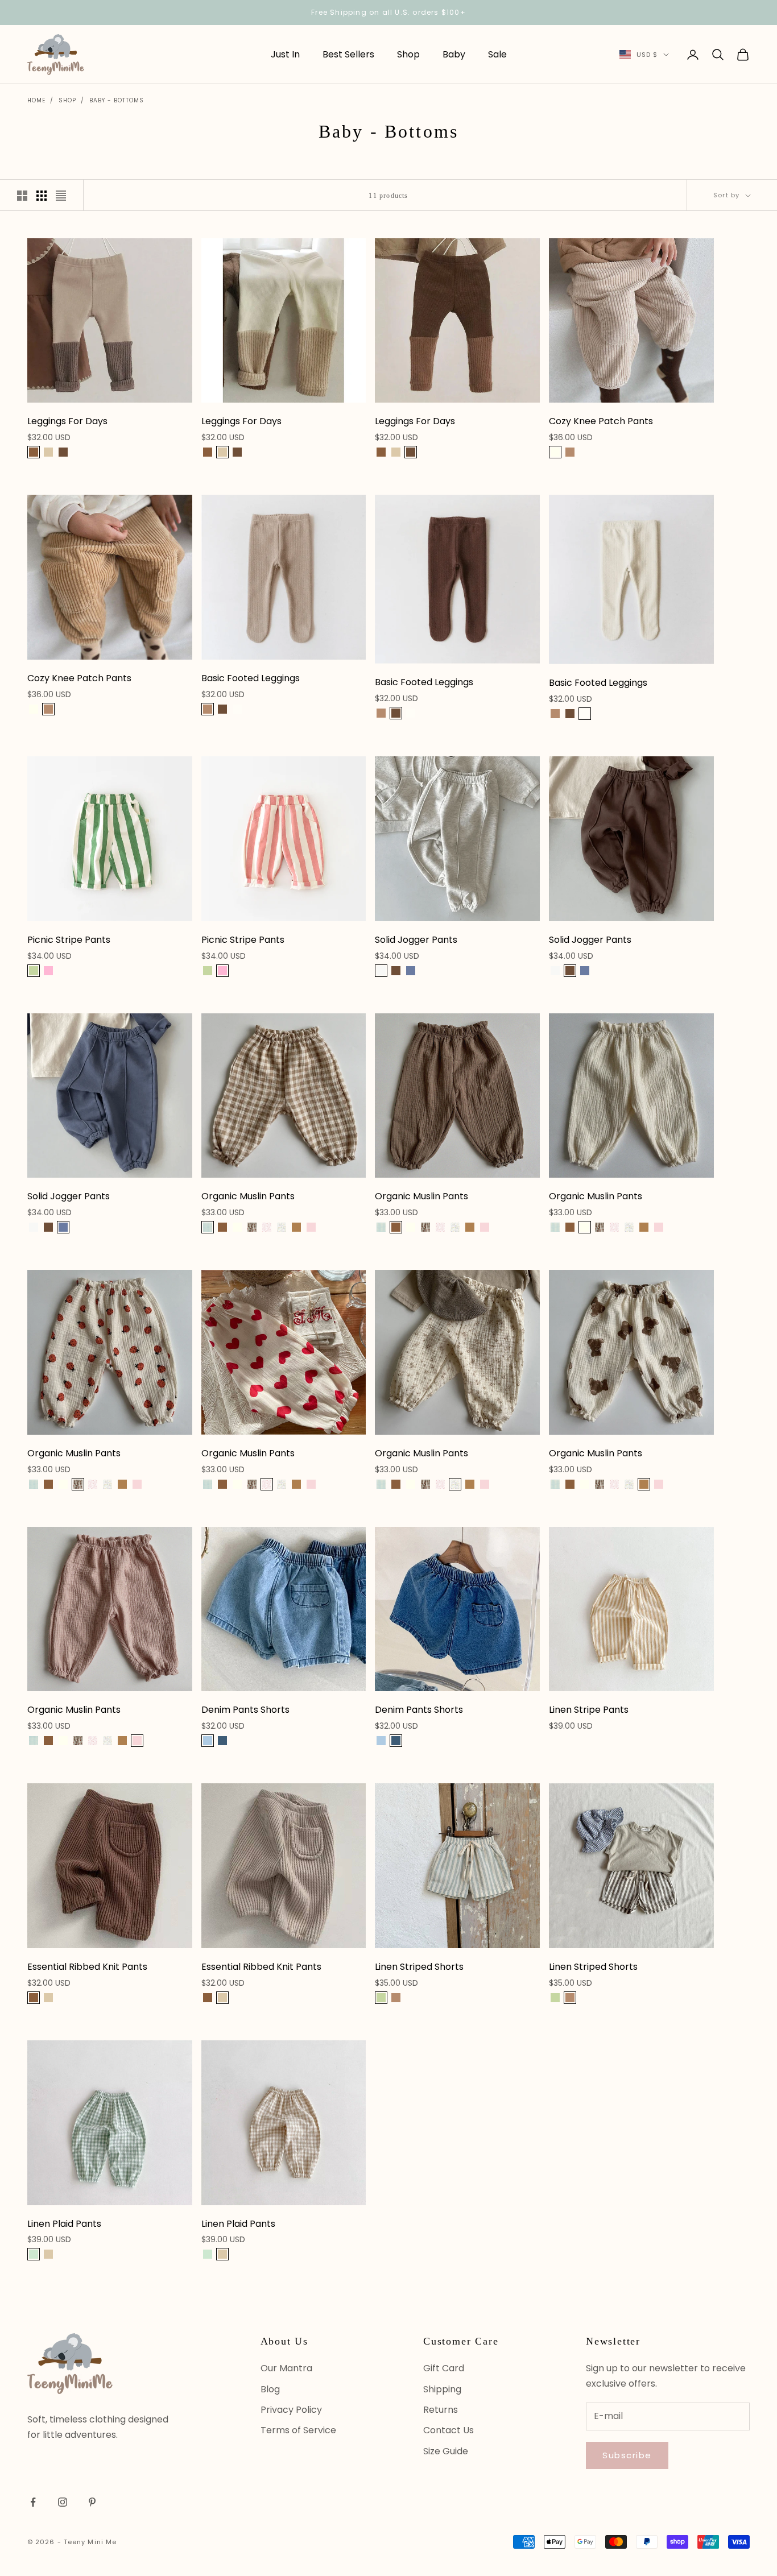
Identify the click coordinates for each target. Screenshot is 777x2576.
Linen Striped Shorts (419, 1967)
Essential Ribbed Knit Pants (87, 1967)
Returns (441, 2410)
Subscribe (627, 2455)
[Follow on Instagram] (63, 2502)
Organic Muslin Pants (248, 1196)
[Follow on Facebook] (33, 2502)
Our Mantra (286, 2368)
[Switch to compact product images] (61, 196)
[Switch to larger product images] (22, 196)
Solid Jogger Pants (416, 940)
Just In (285, 54)
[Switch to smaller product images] (42, 196)
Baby (454, 54)
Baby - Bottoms (117, 100)
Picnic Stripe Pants (69, 940)
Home (36, 100)
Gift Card (444, 2368)
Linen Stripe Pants (589, 1710)
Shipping (442, 2389)
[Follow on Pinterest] (92, 2502)
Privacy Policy (291, 2410)
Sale (497, 54)
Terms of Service (298, 2430)
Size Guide (446, 2451)
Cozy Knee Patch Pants (601, 421)
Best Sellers (348, 54)
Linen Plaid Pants (64, 2224)
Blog (270, 2389)
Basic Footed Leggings (251, 678)
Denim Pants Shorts (245, 1710)
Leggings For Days (67, 421)
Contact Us (449, 2430)
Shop (408, 54)
